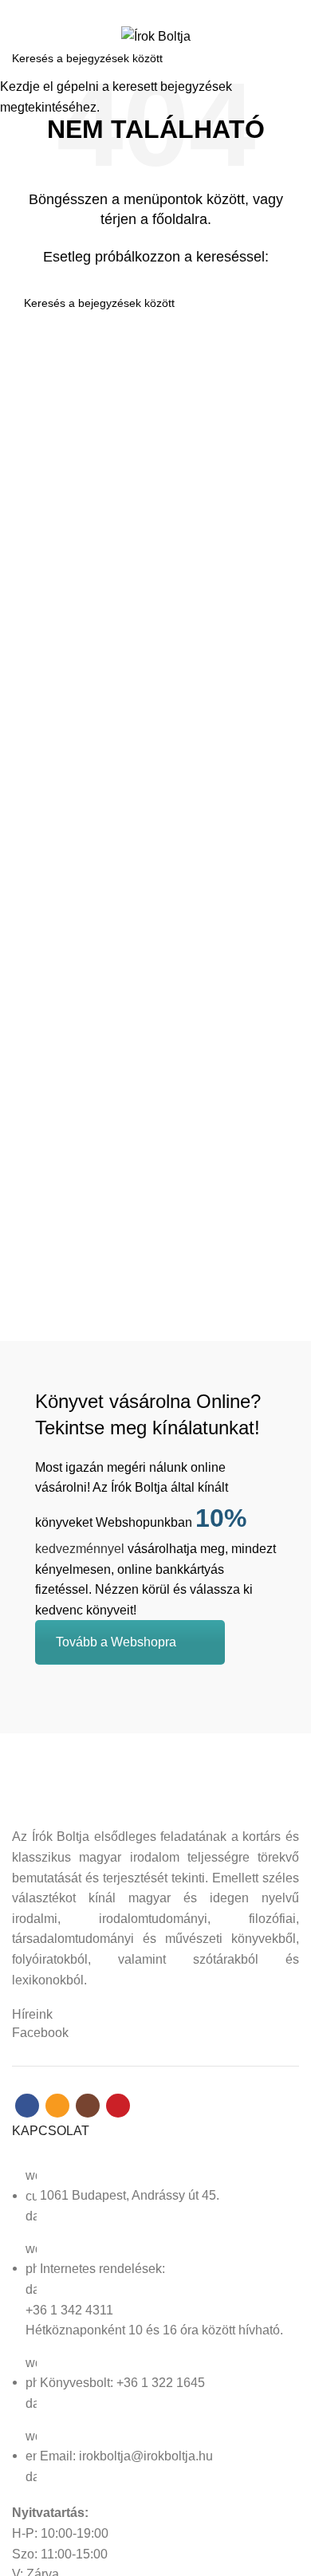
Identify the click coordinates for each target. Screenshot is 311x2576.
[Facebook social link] (128, 10)
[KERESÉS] (289, 58)
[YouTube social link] (183, 10)
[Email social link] (146, 10)
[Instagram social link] (165, 10)
